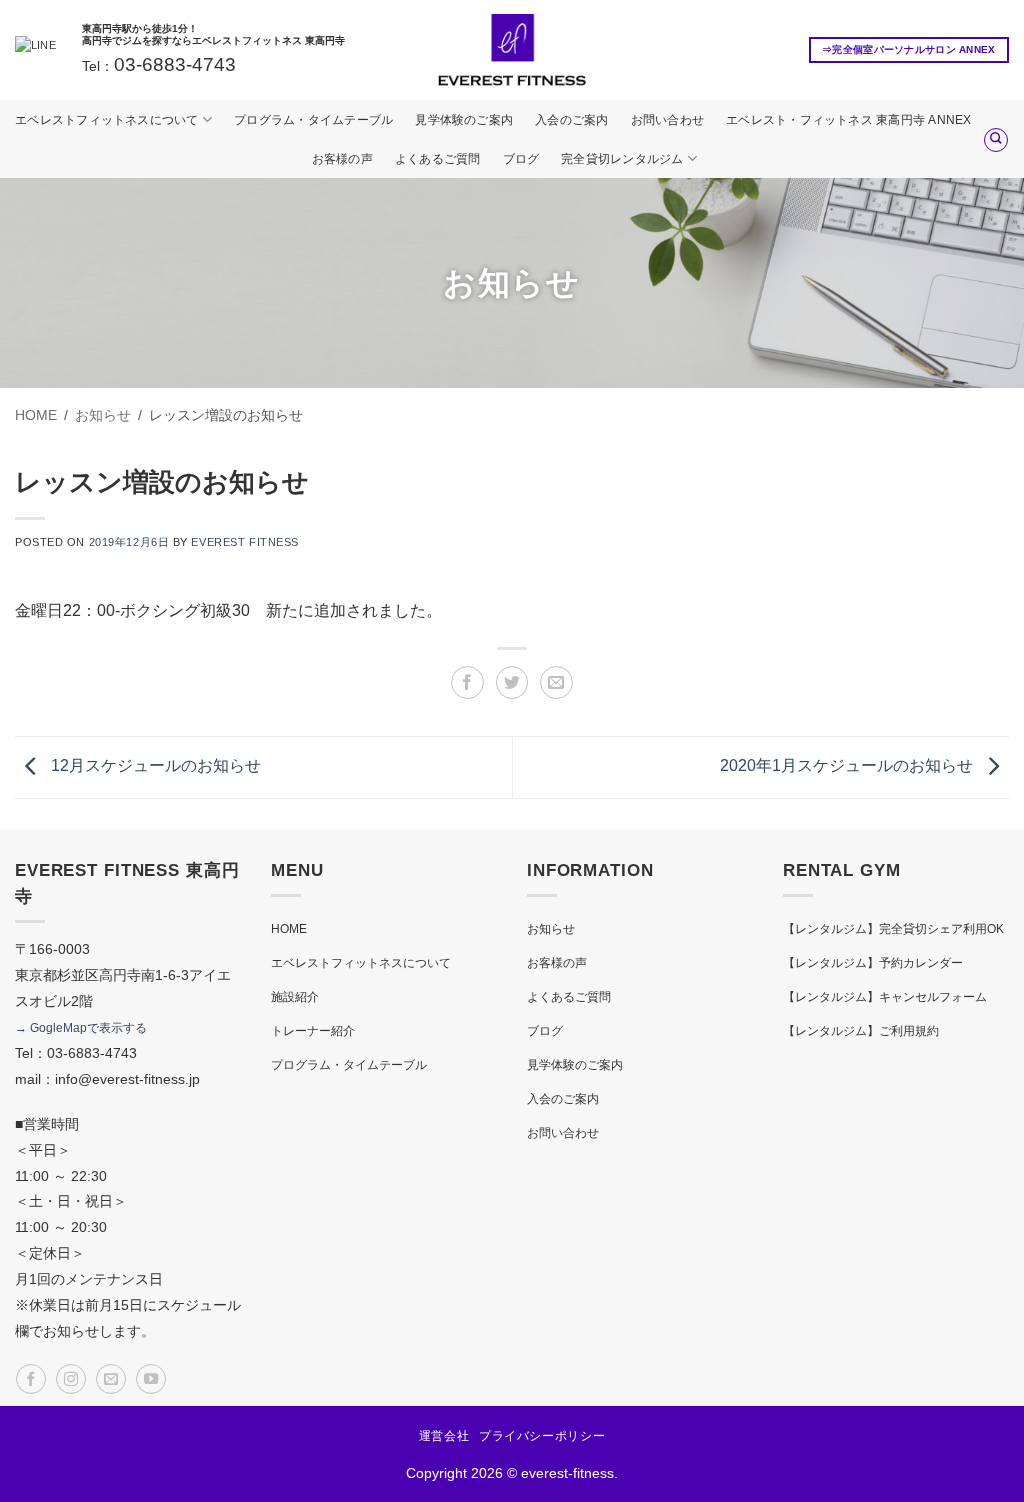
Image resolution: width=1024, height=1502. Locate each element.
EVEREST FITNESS (244, 542)
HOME (289, 929)
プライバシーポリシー (542, 1436)
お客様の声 (342, 159)
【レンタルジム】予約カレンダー (873, 963)
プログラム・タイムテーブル (313, 120)
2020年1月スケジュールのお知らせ (848, 766)
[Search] (996, 140)
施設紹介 (295, 997)
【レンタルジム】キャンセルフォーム (885, 997)
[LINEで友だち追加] (35, 50)
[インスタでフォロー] (71, 1379)
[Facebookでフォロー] (31, 1379)
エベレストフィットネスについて (107, 120)
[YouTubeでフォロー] (151, 1379)
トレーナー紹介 (313, 1031)
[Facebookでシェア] (467, 682)
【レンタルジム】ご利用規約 (861, 1031)
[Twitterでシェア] (512, 682)
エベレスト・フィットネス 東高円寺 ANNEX (849, 120)
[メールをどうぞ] (111, 1379)
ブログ (521, 159)
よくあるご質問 (438, 159)
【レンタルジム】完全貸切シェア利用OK (893, 929)
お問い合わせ (667, 120)
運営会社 (444, 1436)
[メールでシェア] (556, 682)
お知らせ (551, 929)
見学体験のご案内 (464, 120)
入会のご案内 (571, 120)
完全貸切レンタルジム (622, 159)
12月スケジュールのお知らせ (154, 766)
